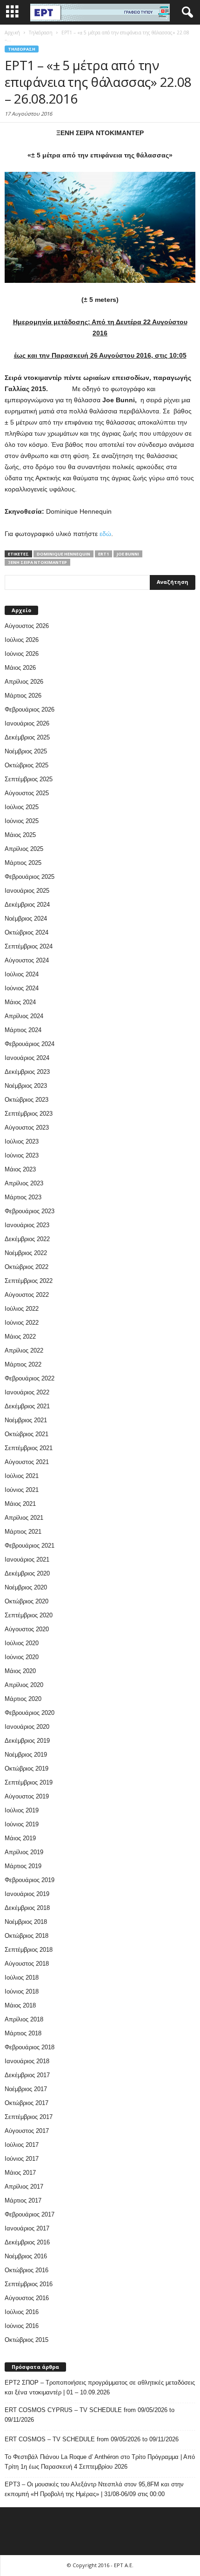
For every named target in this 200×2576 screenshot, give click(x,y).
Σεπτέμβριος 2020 (29, 1615)
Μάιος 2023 (20, 1169)
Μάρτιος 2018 (23, 2033)
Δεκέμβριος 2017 (27, 2075)
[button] (186, 13)
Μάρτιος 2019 (23, 1866)
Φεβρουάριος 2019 (30, 1880)
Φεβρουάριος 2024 (30, 1044)
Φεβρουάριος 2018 (30, 2047)
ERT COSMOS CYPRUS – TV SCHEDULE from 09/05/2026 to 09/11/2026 (90, 2415)
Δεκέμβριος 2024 (27, 905)
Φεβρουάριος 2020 (30, 1713)
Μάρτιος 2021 (23, 1532)
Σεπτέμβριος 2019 (29, 1782)
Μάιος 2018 (20, 2005)
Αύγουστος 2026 (27, 626)
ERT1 (103, 554)
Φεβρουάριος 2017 (30, 2214)
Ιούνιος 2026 (22, 654)
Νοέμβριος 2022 (26, 1253)
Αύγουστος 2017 (27, 2131)
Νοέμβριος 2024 (26, 919)
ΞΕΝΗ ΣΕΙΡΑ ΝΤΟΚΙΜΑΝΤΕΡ (37, 562)
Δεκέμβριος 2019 (27, 1741)
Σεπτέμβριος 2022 (29, 1281)
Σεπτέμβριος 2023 (29, 1114)
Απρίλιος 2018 (24, 2019)
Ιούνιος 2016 (22, 2326)
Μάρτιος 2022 (23, 1364)
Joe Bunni (128, 554)
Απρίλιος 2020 (24, 1685)
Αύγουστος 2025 (27, 793)
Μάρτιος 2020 (23, 1699)
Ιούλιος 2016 (22, 2312)
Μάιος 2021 (20, 1504)
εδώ (105, 534)
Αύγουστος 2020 (27, 1629)
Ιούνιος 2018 (22, 1991)
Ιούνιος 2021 (22, 1490)
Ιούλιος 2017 (22, 2145)
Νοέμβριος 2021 (26, 1420)
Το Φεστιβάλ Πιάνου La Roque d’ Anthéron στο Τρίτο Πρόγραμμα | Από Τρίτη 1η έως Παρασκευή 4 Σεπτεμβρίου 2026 (100, 2462)
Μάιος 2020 (20, 1671)
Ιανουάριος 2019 (27, 1894)
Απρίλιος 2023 (24, 1183)
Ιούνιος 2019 (22, 1824)
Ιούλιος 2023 (22, 1141)
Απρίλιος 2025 (24, 849)
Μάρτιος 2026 (23, 696)
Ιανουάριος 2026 (27, 723)
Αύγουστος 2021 (27, 1462)
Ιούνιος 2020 (22, 1657)
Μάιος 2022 (20, 1337)
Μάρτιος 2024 (23, 1030)
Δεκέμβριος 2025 (27, 737)
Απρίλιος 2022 (24, 1350)
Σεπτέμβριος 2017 (29, 2117)
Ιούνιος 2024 (22, 988)
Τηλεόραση (22, 49)
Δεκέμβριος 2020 (27, 1573)
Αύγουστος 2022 (27, 1295)
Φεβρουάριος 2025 (30, 877)
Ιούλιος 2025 (22, 807)
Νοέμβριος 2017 (26, 2089)
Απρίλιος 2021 (24, 1518)
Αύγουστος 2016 (27, 2298)
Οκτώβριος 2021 (27, 1434)
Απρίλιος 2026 (24, 682)
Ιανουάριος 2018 (27, 2061)
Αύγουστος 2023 (27, 1128)
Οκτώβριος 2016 (27, 2270)
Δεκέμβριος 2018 (27, 1908)
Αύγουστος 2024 (27, 960)
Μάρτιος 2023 (23, 1197)
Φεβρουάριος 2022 (30, 1378)
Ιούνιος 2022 (22, 1323)
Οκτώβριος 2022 (27, 1267)
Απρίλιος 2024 (24, 1016)
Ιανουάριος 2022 (27, 1392)
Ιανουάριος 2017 (27, 2228)
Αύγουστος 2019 (27, 1796)
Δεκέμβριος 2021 (27, 1406)
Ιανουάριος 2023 (27, 1225)
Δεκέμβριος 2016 (27, 2242)
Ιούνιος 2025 (22, 821)
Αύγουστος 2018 (27, 1964)
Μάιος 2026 (20, 668)
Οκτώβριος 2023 (27, 1100)
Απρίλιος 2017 (24, 2187)
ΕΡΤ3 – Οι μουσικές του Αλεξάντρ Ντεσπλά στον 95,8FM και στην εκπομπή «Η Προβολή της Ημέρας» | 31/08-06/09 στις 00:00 (94, 2489)
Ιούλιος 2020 (22, 1643)
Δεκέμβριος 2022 (27, 1239)
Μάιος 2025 (20, 835)
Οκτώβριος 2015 (27, 2340)
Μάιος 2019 (20, 1838)
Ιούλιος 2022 (22, 1309)
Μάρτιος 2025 (23, 863)
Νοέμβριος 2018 (26, 1922)
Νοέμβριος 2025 (26, 751)
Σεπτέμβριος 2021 (29, 1448)
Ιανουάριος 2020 (27, 1727)
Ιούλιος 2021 (22, 1476)
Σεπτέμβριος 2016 (29, 2284)
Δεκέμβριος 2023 (27, 1072)
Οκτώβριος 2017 (27, 2103)
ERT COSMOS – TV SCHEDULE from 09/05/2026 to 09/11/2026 (92, 2439)
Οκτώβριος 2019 (27, 1769)
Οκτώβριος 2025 (27, 765)
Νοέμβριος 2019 (26, 1755)
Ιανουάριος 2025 (27, 891)
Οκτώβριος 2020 (27, 1601)
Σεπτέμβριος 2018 (29, 1950)
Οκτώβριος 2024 (27, 932)
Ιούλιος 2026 (22, 640)
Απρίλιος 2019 (24, 1852)
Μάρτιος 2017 (23, 2200)
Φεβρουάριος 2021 (30, 1546)
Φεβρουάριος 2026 (30, 709)
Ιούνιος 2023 (22, 1155)
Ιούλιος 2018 (22, 1978)
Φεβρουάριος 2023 (30, 1211)
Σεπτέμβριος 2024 (29, 946)
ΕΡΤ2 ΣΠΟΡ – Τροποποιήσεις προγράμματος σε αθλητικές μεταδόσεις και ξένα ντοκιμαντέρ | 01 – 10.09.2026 (100, 2387)
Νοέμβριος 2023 (26, 1086)
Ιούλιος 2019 (22, 1810)
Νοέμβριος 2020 (26, 1587)
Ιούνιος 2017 (22, 2159)
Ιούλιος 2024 (22, 974)
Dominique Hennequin (63, 554)
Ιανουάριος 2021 (27, 1559)
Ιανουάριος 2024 (27, 1058)
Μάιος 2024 (20, 1002)
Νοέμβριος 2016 (26, 2256)
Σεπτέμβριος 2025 (29, 779)
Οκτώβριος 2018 (27, 1936)
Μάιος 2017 (20, 2173)
